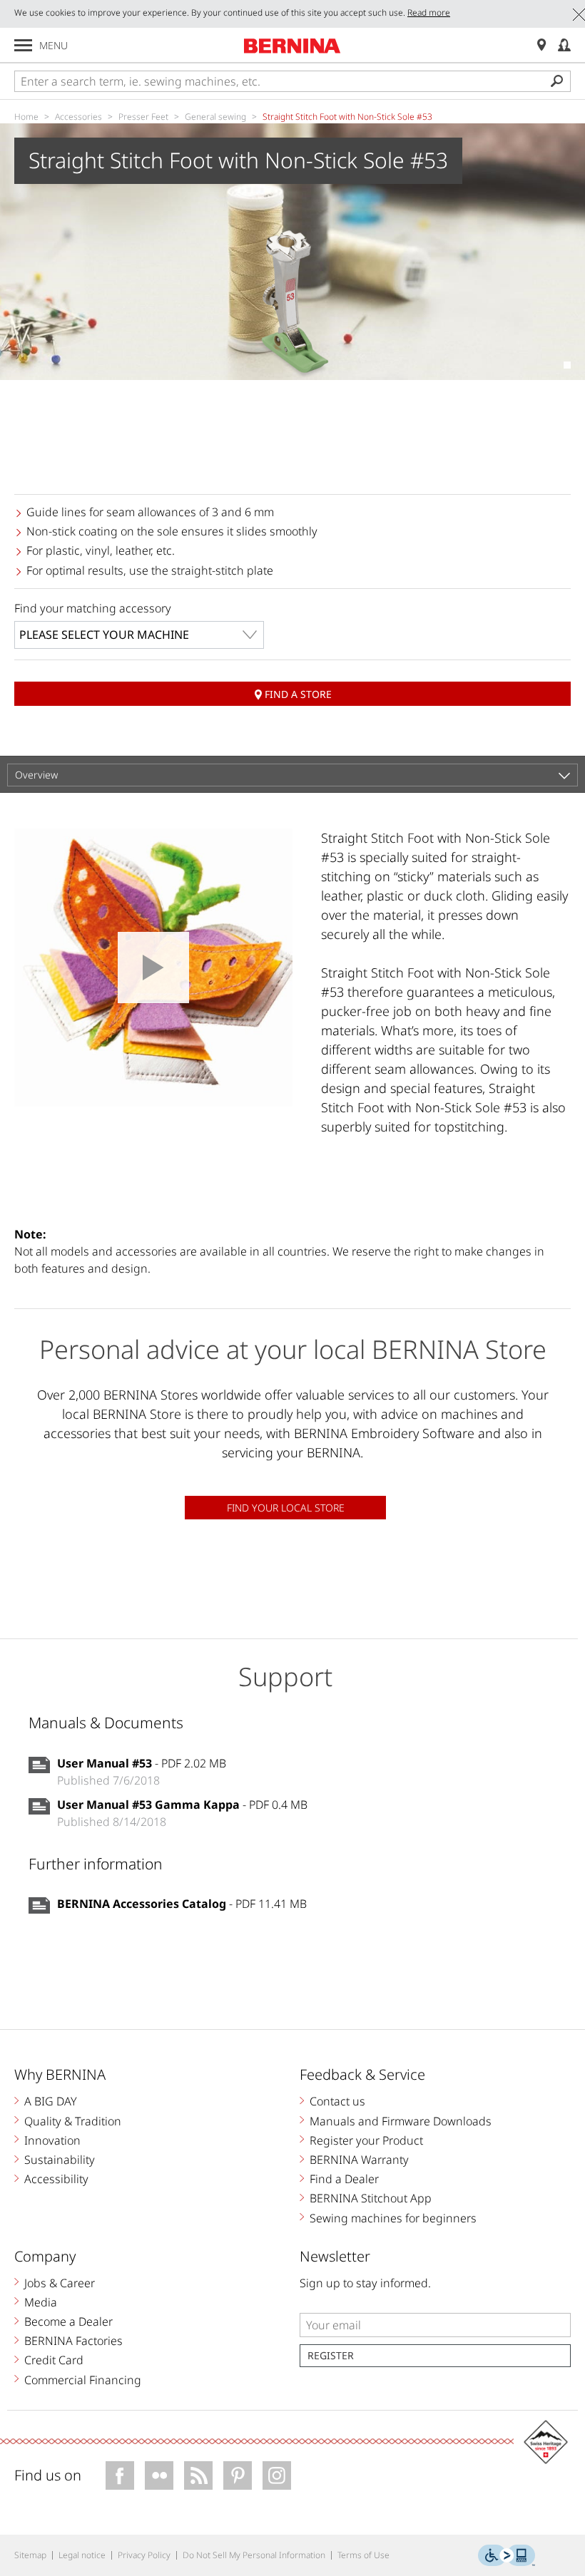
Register (331, 2355)
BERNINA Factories (73, 2341)
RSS (198, 2475)
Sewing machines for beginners (393, 2218)
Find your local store (286, 1508)
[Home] (292, 46)
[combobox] (139, 635)
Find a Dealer (344, 2179)
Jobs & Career (60, 2283)
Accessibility (56, 2179)
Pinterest (238, 2475)
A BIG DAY (51, 2101)
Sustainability (60, 2160)
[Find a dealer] (541, 45)
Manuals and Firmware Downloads (401, 2121)
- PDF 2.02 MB (142, 1763)
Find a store (298, 694)
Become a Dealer (68, 2321)
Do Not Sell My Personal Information (254, 2555)
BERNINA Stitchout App (371, 2198)
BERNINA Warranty (359, 2160)
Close (579, 15)
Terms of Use (363, 2555)
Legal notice (82, 2555)
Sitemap (30, 2555)
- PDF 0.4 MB (182, 1805)
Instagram (277, 2475)
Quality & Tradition (73, 2121)
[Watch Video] (153, 968)
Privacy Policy (144, 2555)
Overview (36, 775)
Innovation (52, 2140)
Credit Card (54, 2360)
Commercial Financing (83, 2380)
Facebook (120, 2475)
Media (41, 2302)
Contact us (337, 2101)
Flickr (159, 2475)
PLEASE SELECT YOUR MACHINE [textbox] (104, 635)
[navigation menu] (23, 45)
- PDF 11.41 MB (182, 1904)
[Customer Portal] (564, 45)
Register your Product (366, 2140)
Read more (429, 12)
